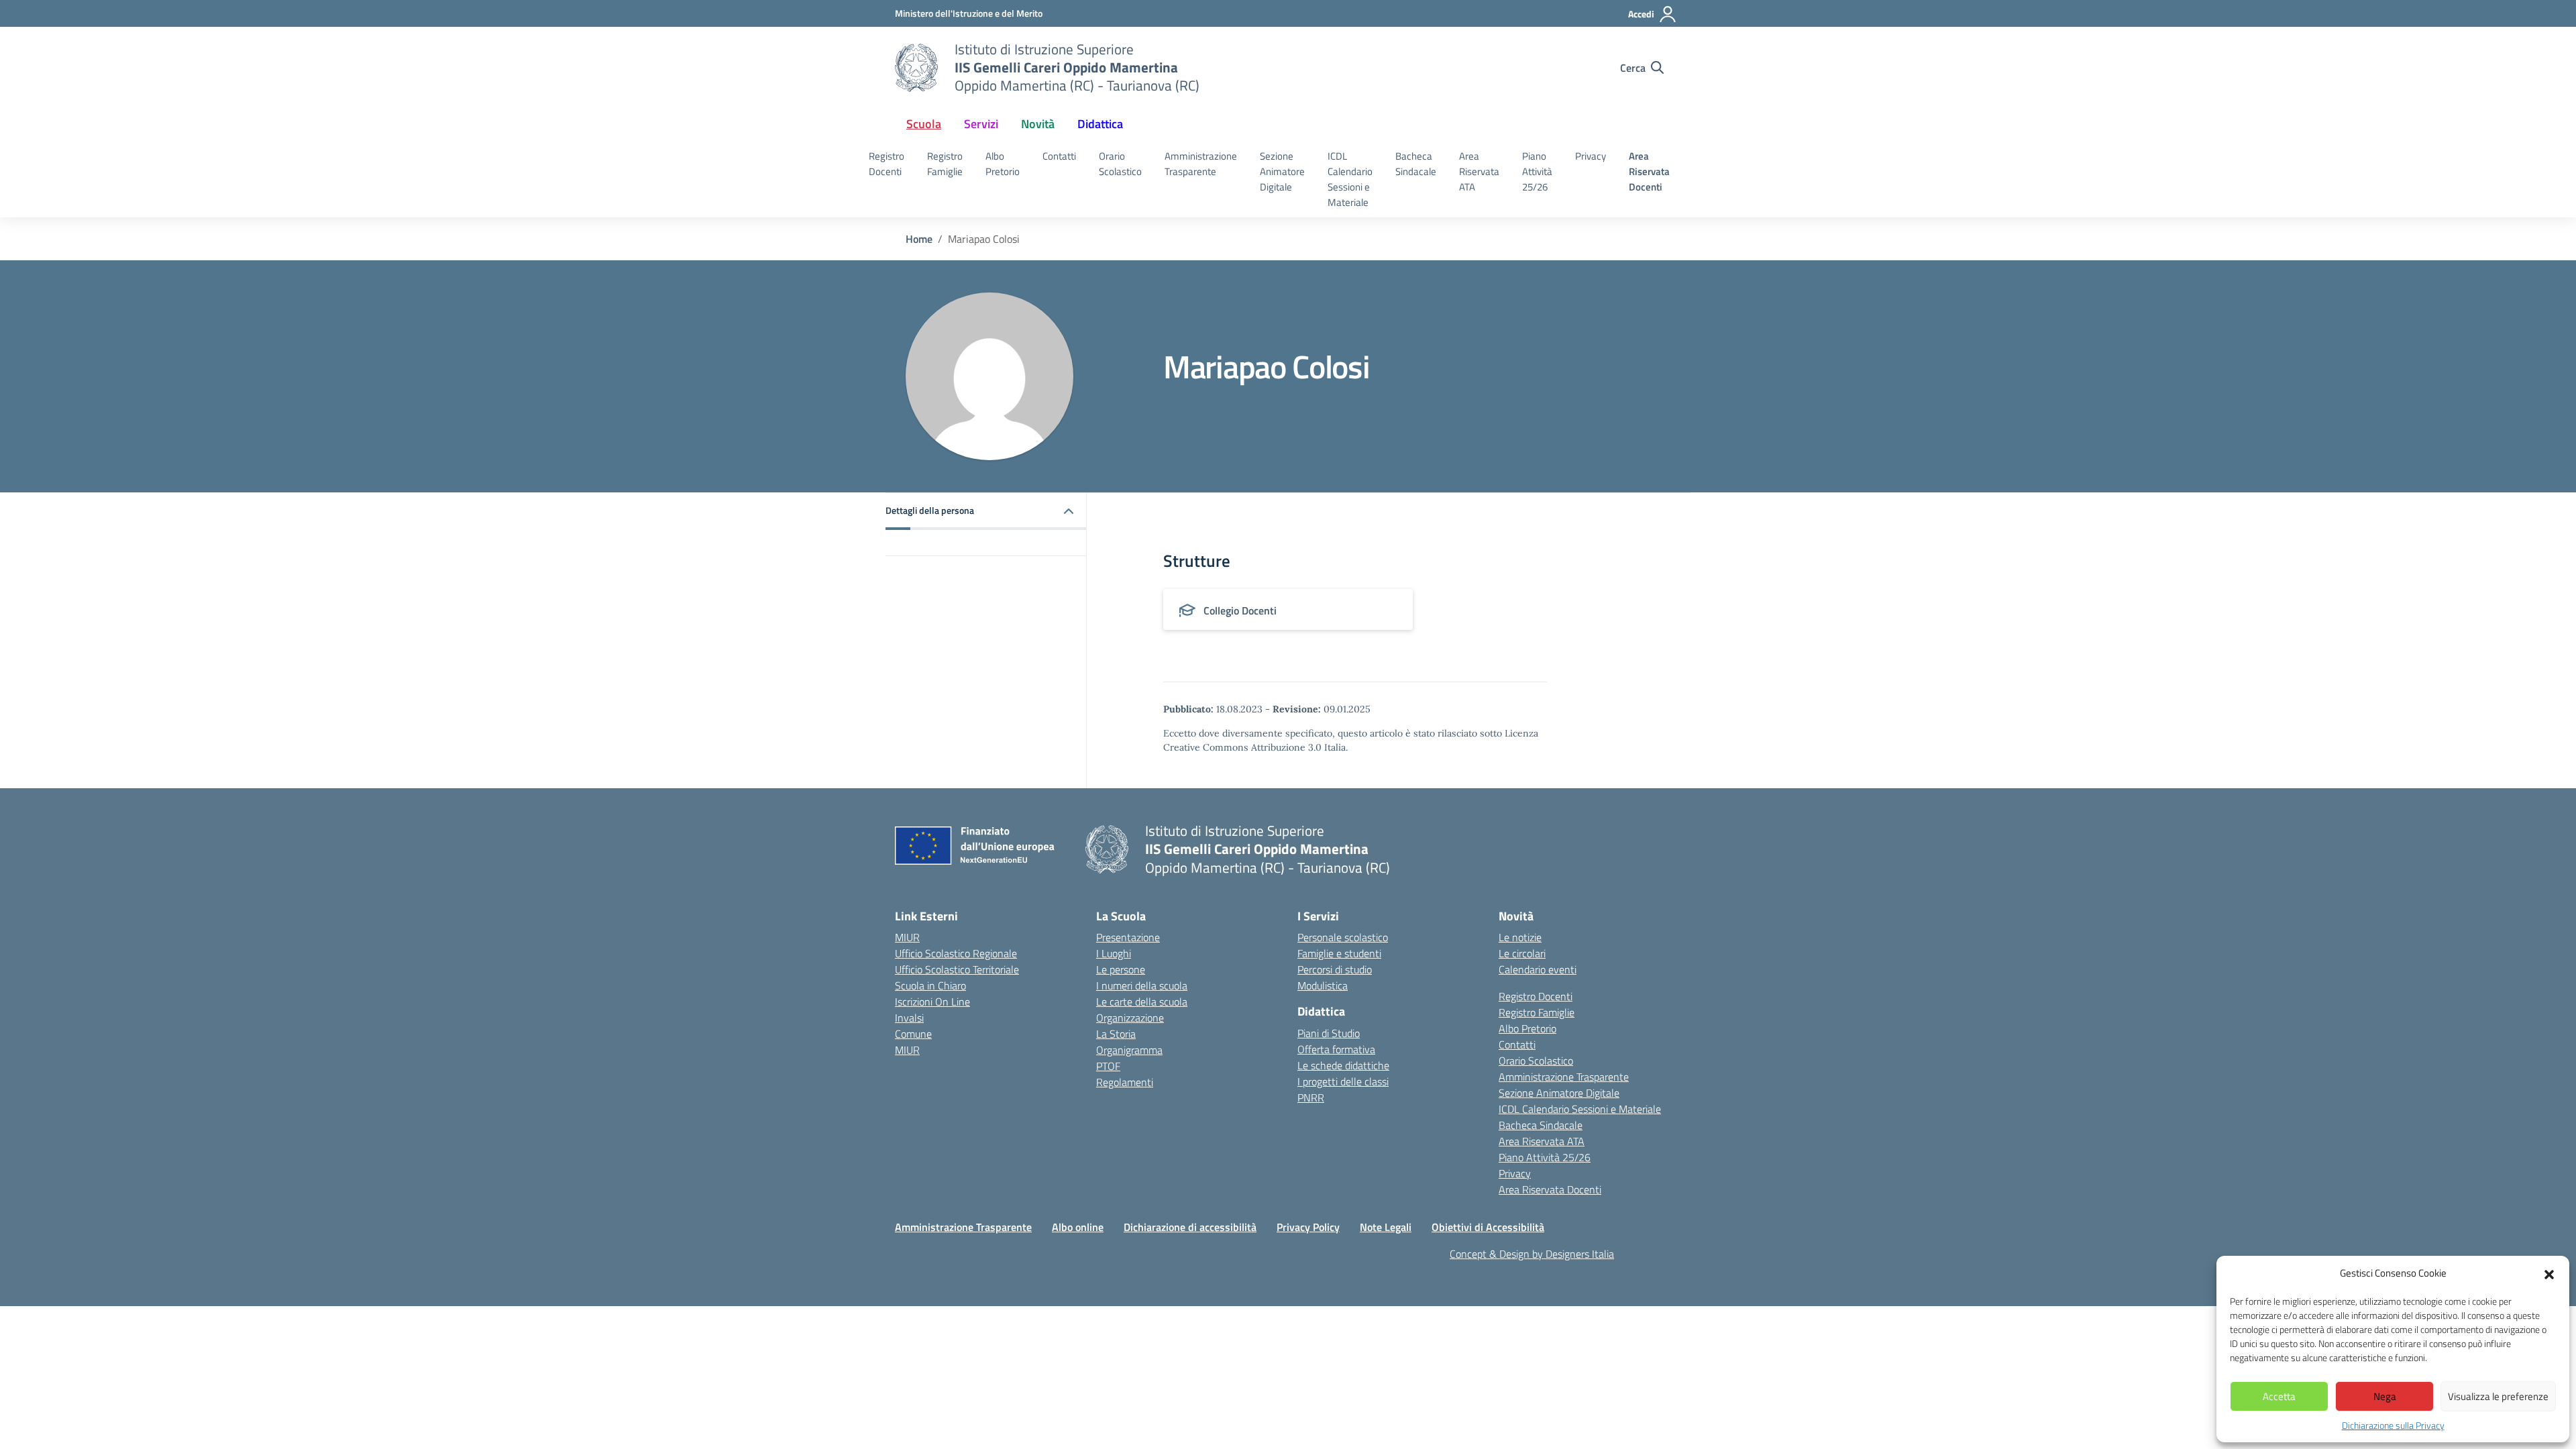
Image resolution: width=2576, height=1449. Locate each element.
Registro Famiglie (945, 164)
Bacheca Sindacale (1416, 164)
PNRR (1311, 1097)
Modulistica (1323, 985)
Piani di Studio (1329, 1033)
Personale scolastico (1343, 937)
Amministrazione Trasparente (1201, 164)
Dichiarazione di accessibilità (1190, 1227)
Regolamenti (1125, 1082)
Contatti (1059, 156)
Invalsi (909, 1018)
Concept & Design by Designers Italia (1532, 1254)
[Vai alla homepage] (916, 68)
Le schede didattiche (1343, 1065)
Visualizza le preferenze (2498, 1396)
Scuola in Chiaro (930, 985)
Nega (2385, 1396)
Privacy (1591, 156)
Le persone (1121, 969)
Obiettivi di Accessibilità (1488, 1227)
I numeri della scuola (1142, 985)
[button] (2549, 1273)
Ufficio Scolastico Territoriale (957, 969)
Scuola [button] (924, 124)
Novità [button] (1038, 124)
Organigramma (1129, 1050)
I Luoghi (1114, 953)
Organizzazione (1130, 1018)
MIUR (907, 937)
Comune (913, 1034)
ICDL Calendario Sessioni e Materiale (1350, 179)
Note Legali (1386, 1227)
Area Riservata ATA (1479, 171)
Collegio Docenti (1240, 610)
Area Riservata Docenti (1649, 171)
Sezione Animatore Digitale (1282, 171)
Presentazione (1128, 937)
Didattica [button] (1100, 124)
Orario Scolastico (1120, 164)
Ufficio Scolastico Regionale (956, 953)
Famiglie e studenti (1339, 953)
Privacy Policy (1308, 1227)
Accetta (2279, 1396)
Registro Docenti (887, 164)
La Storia (1116, 1034)
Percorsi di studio (1335, 969)
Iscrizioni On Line (932, 1002)
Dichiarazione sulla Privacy (2393, 1425)
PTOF (1108, 1066)
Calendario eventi (1538, 969)
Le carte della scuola (1142, 1002)
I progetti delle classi (1343, 1081)
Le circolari (1522, 953)
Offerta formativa (1336, 1049)
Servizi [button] (981, 124)
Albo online (1078, 1227)
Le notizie (1520, 937)
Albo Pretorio (1003, 164)
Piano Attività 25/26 (1537, 171)
